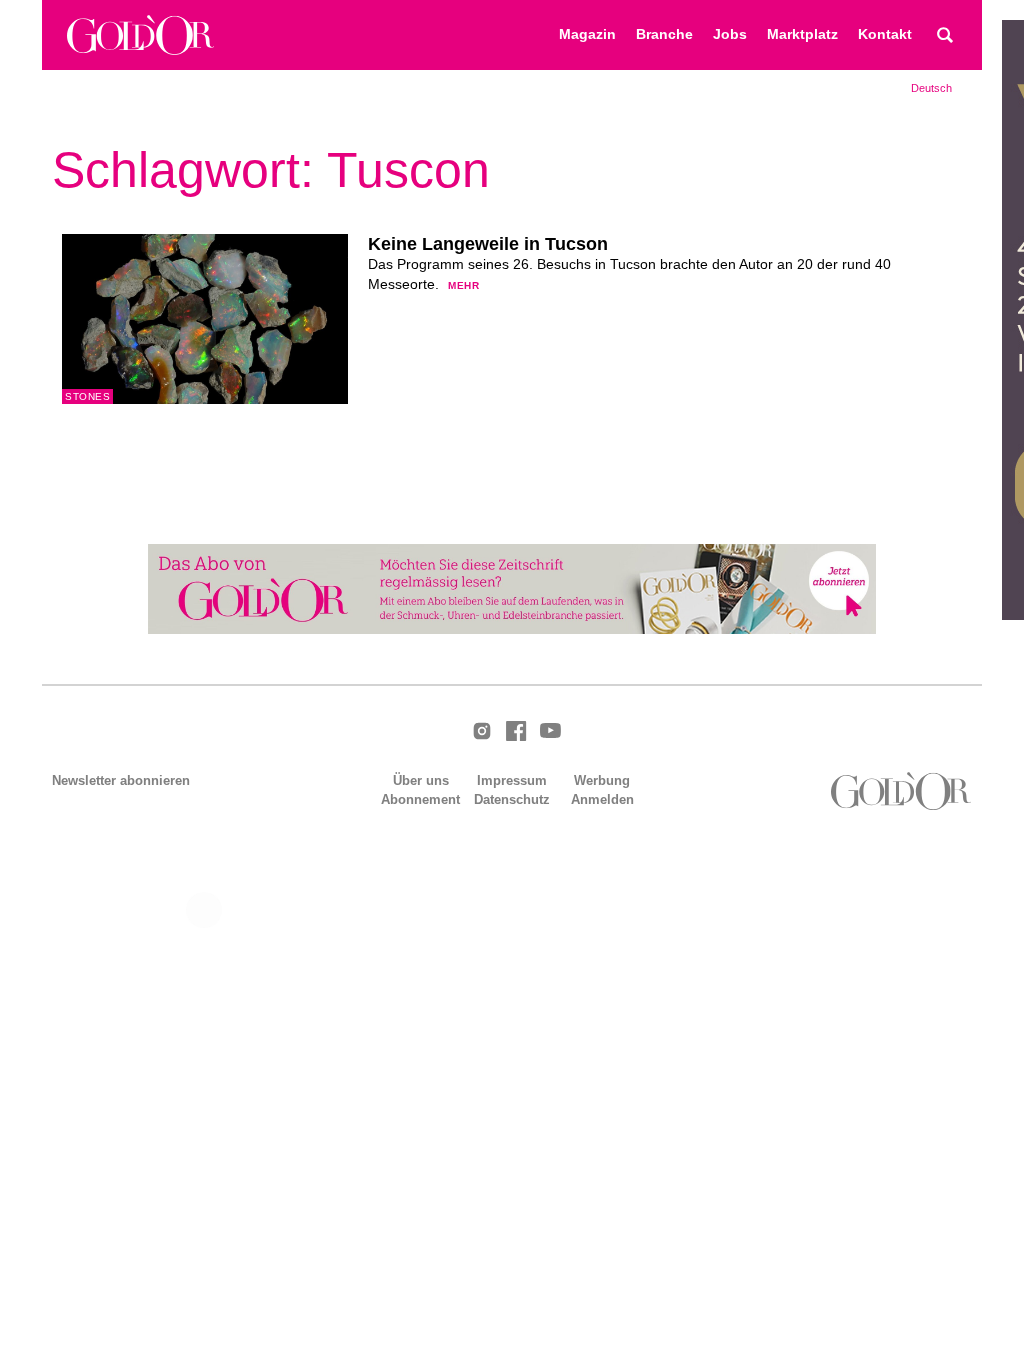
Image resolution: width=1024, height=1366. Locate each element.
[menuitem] (931, 88)
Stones (87, 396)
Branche (664, 34)
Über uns (421, 780)
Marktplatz (802, 34)
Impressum (512, 780)
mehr (463, 285)
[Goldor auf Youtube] (550, 732)
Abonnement (420, 799)
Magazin (587, 34)
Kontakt (885, 34)
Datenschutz (512, 799)
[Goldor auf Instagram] (482, 732)
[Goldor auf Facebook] (516, 732)
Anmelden (602, 799)
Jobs (730, 34)
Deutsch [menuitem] (931, 88)
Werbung (602, 780)
